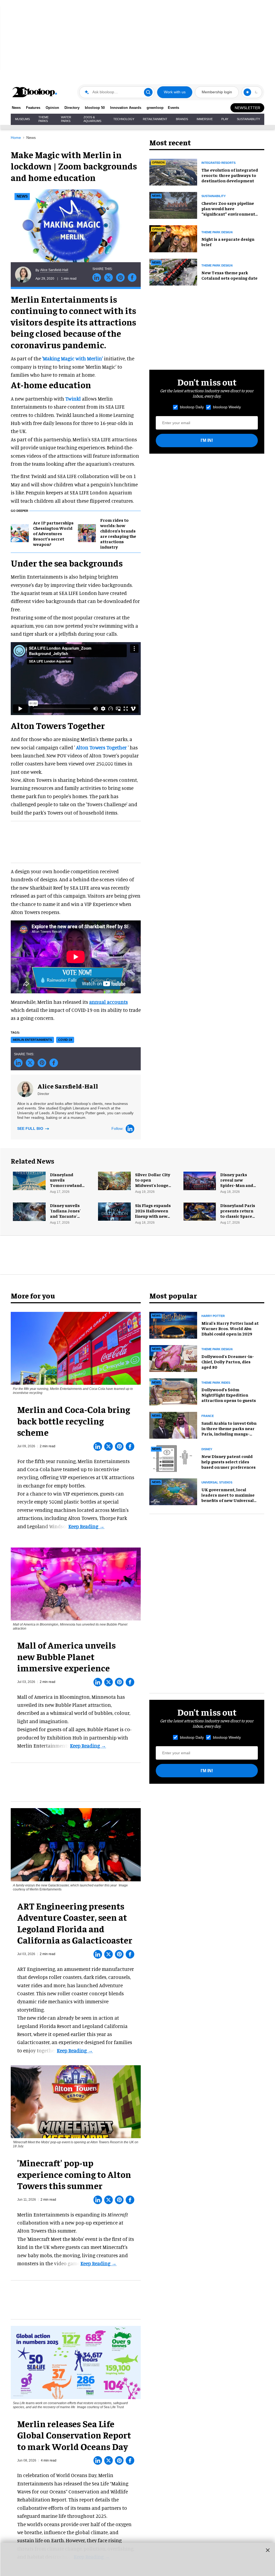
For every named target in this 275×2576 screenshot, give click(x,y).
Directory (72, 108)
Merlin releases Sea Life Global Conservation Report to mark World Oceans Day (74, 2435)
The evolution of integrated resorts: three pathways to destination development (230, 175)
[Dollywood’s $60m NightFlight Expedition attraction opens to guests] (173, 1391)
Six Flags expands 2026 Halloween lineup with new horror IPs (153, 1213)
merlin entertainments (32, 1040)
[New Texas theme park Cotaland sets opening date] (173, 271)
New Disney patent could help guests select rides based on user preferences (229, 1461)
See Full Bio (31, 1128)
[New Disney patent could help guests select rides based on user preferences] (173, 1458)
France (208, 1416)
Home (16, 138)
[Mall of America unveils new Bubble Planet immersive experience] (76, 1583)
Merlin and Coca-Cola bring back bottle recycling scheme (74, 1421)
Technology (124, 119)
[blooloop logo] (35, 92)
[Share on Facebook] (132, 277)
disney (207, 1449)
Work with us (175, 92)
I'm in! (207, 440)
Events (173, 108)
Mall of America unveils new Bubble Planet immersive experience (66, 1656)
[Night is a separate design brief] (173, 238)
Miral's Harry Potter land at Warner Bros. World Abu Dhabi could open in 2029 (230, 1328)
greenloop (155, 108)
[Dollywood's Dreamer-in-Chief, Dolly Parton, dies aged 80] (173, 1358)
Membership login (217, 92)
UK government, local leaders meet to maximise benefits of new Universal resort (228, 1497)
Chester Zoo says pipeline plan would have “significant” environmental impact (230, 211)
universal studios (217, 1482)
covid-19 (65, 1040)
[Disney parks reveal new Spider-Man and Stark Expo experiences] (200, 1180)
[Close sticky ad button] (268, 2550)
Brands (182, 119)
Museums (22, 119)
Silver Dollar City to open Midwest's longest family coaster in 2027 (154, 1185)
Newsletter (247, 108)
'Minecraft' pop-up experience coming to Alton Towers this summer (74, 2174)
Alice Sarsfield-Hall (54, 270)
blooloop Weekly (227, 407)
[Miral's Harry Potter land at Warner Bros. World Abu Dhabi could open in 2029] (173, 1324)
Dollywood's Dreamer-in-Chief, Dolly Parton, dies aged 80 (228, 1361)
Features (33, 108)
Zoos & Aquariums (92, 119)
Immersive (205, 119)
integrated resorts (218, 163)
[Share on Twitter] (108, 277)
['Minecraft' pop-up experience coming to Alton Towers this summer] (76, 2101)
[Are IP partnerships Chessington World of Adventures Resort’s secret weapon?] (20, 532)
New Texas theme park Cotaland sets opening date (229, 275)
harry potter (213, 1316)
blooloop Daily (192, 407)
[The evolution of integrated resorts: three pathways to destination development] (173, 171)
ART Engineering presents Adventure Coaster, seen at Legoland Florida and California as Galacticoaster (75, 1923)
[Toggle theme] (247, 92)
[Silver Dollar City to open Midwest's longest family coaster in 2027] (114, 1180)
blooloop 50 (95, 108)
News (16, 108)
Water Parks (66, 119)
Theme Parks (44, 119)
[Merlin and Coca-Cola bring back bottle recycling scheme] (76, 1348)
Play (225, 119)
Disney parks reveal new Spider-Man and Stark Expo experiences (237, 1185)
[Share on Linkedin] (97, 277)
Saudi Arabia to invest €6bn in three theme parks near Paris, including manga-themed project (229, 1431)
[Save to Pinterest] (120, 277)
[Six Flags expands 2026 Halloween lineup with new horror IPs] (114, 1211)
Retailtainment (155, 119)
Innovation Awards (126, 108)
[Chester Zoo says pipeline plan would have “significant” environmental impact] (173, 205)
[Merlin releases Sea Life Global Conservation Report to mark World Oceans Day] (76, 2362)
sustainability (214, 196)
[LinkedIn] (130, 1129)
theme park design (217, 232)
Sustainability (248, 119)
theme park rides (216, 1383)
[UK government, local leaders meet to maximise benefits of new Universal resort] (173, 1491)
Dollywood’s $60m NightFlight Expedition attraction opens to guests (229, 1395)
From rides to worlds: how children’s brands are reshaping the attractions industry (118, 533)
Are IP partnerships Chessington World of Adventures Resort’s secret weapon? (53, 533)
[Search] (148, 92)
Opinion (52, 108)
